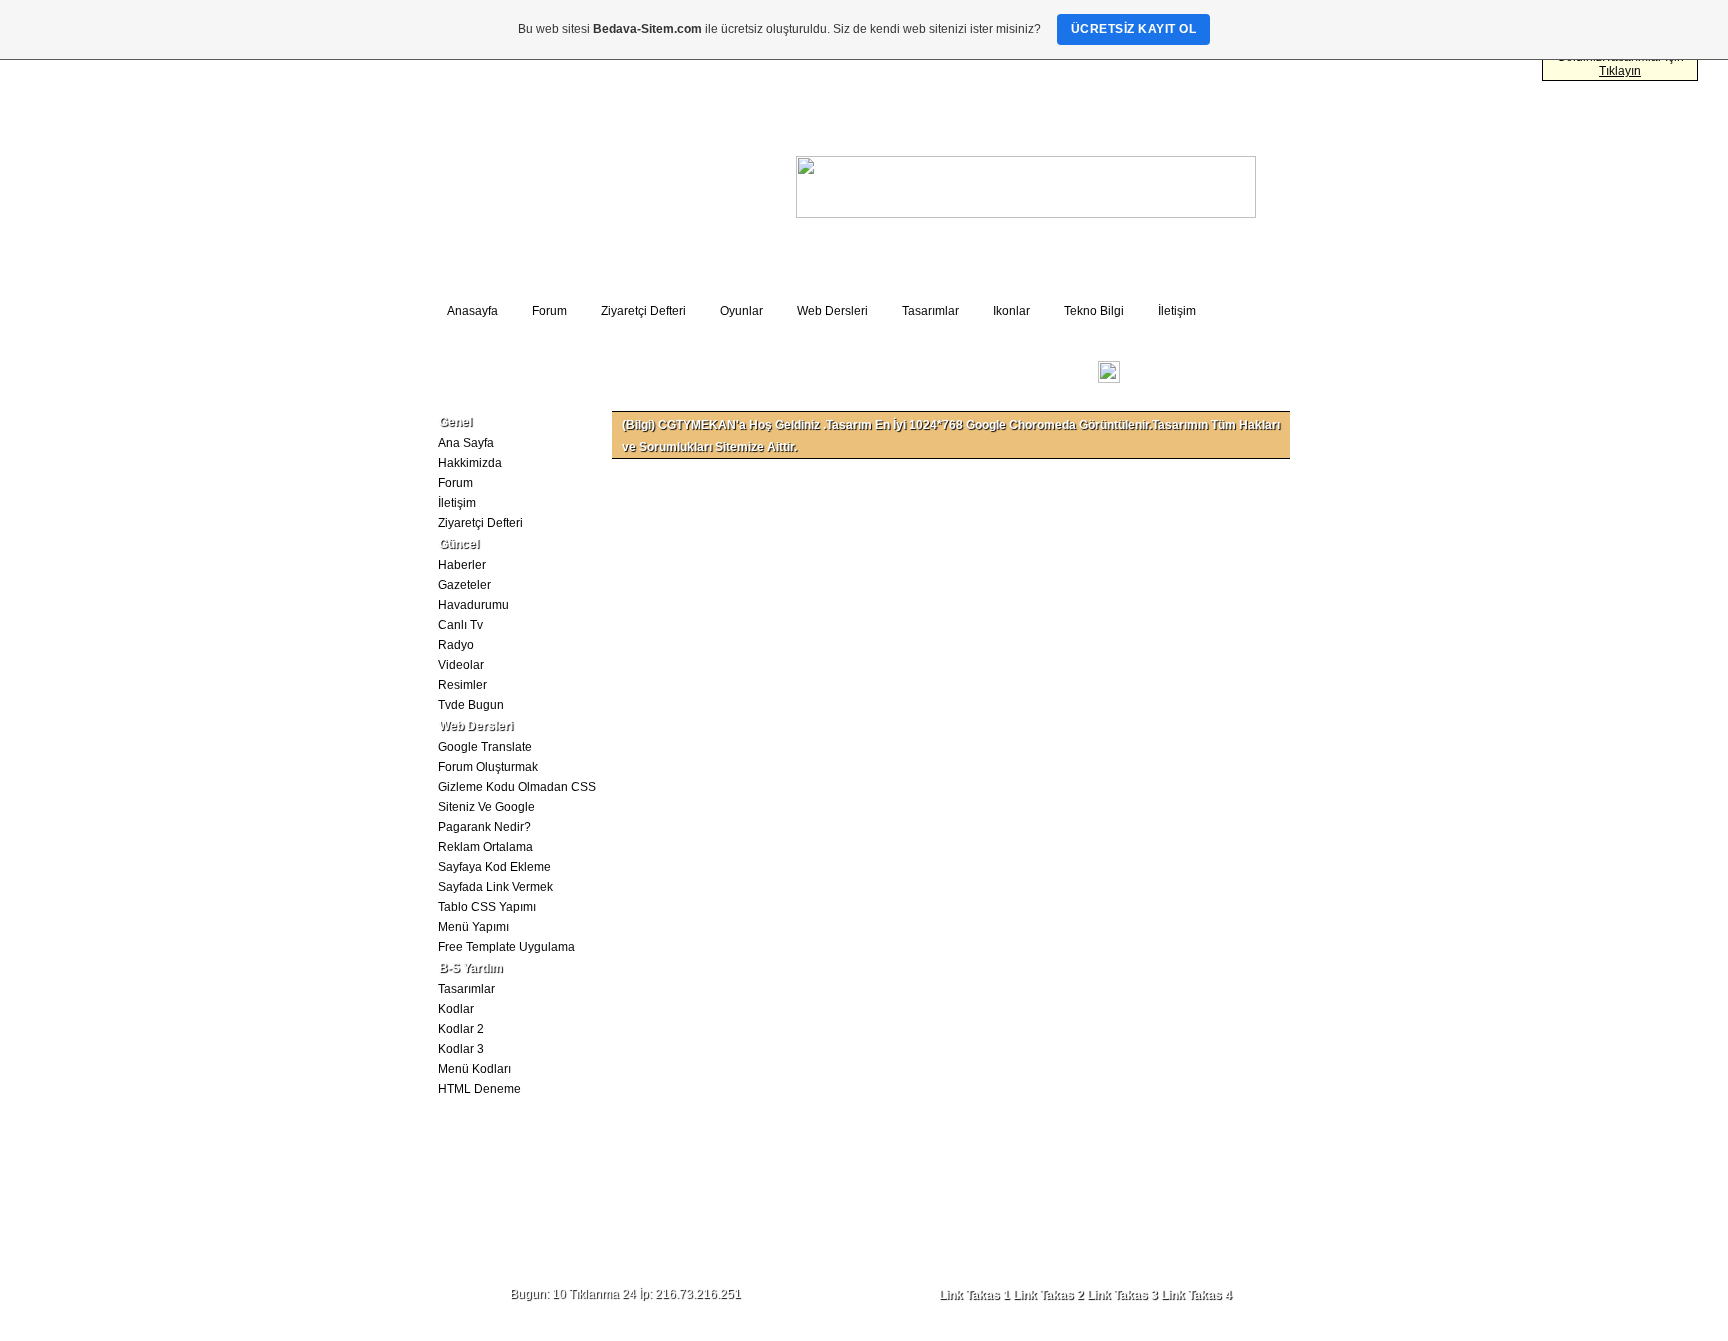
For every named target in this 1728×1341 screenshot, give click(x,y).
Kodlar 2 (461, 1029)
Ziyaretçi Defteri (643, 311)
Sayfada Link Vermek (495, 887)
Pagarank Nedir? (484, 827)
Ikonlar (1011, 311)
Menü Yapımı (473, 927)
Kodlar (456, 1009)
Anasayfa (472, 311)
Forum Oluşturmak (488, 767)
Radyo (456, 645)
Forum (549, 311)
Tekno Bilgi (1094, 311)
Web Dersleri (832, 311)
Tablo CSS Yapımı (487, 907)
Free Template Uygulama (506, 947)
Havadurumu (473, 605)
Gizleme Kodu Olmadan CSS (517, 787)
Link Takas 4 (1196, 1295)
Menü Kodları (474, 1069)
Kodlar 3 (461, 1049)
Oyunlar (741, 311)
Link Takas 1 (974, 1295)
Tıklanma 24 (602, 1294)
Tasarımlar (930, 311)
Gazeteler (464, 585)
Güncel (459, 544)
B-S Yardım (471, 968)
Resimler (462, 685)
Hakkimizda (470, 463)
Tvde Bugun (471, 705)
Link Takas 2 (1048, 1295)
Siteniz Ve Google (486, 807)
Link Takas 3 (1122, 1295)
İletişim (1177, 311)
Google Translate (485, 747)
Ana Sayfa (466, 443)
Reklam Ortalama (485, 847)
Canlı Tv (460, 625)
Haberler (462, 565)
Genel (455, 422)
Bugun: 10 (538, 1294)
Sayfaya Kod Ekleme (494, 867)
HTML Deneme (479, 1089)
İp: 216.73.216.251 (690, 1294)
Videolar (461, 665)
